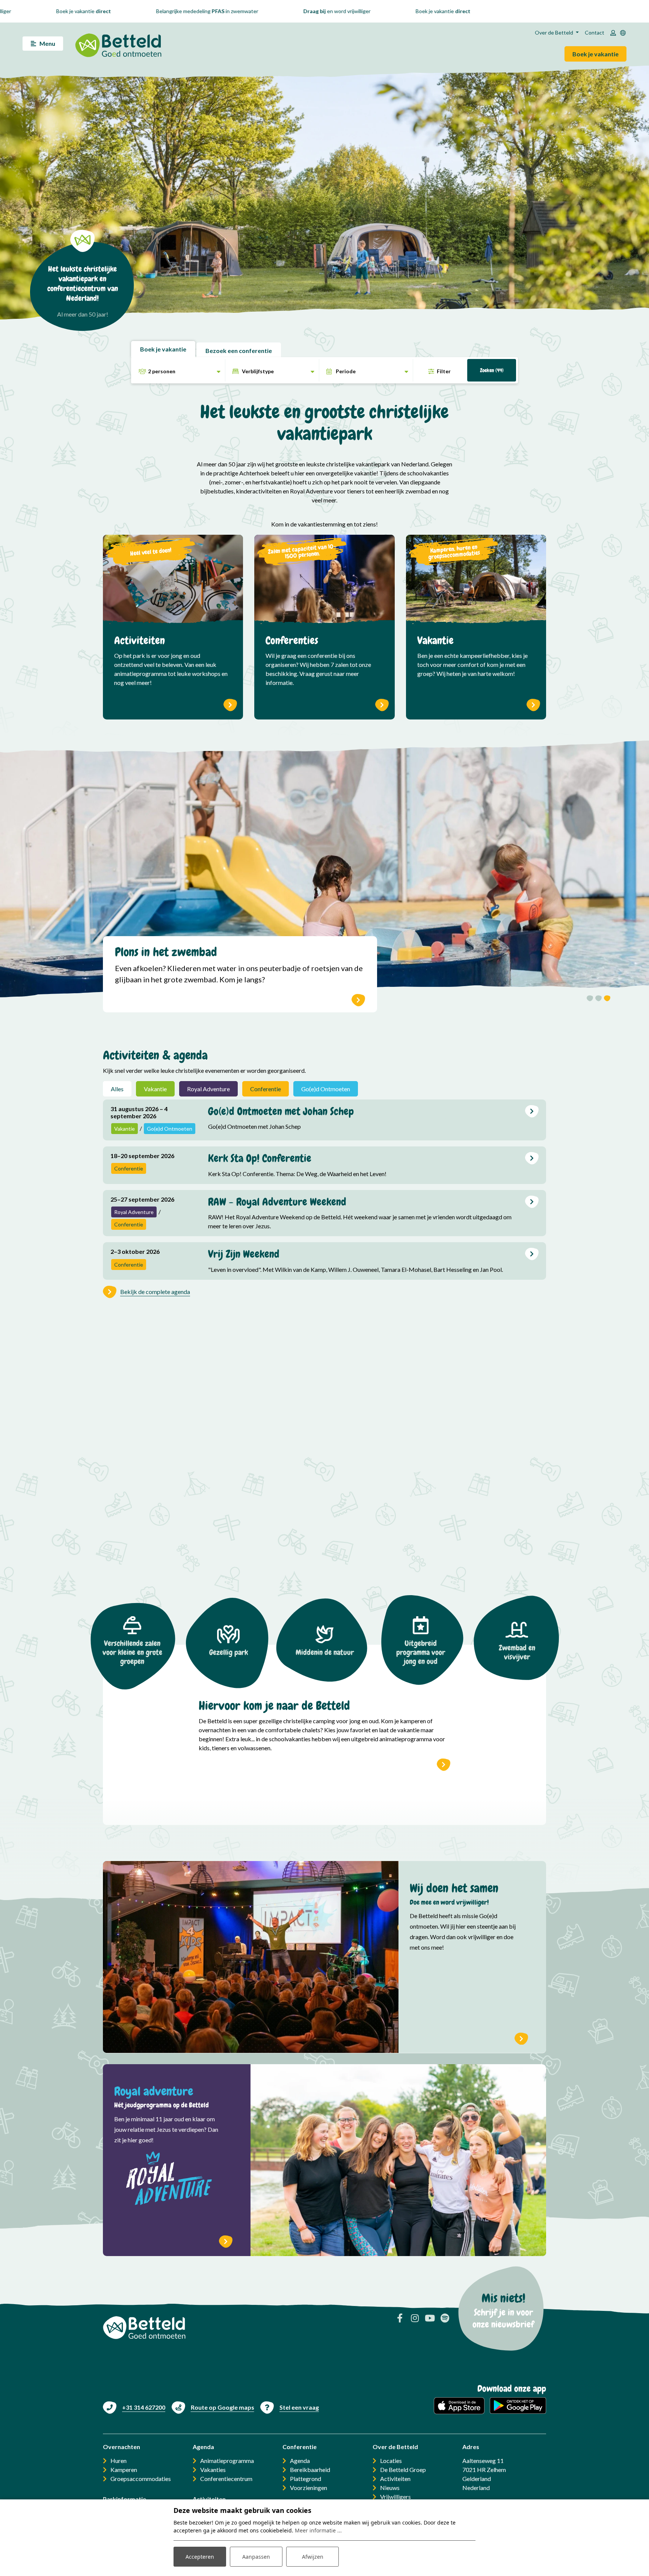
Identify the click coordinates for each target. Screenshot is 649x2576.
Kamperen (124, 2470)
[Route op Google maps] (213, 2407)
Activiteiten (395, 2479)
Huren (118, 2461)
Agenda (300, 2461)
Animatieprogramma (227, 2461)
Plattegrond (306, 2479)
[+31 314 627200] (134, 2407)
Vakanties (213, 2470)
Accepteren (200, 2557)
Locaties (391, 2461)
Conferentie (266, 1089)
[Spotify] (445, 2318)
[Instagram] (415, 2318)
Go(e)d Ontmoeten (326, 1089)
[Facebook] (400, 2318)
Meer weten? (358, 1000)
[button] (590, 999)
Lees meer (532, 1111)
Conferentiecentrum (226, 2479)
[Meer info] (251, 1957)
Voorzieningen (309, 2488)
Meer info (521, 2038)
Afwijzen (313, 2557)
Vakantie (155, 1089)
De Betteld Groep (403, 2470)
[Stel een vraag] (290, 2407)
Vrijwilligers (395, 2497)
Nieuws (390, 2488)
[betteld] (118, 43)
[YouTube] (430, 2318)
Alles (117, 1089)
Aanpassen (256, 2557)
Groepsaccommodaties (141, 2479)
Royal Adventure (208, 1089)
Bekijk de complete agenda (155, 1292)
